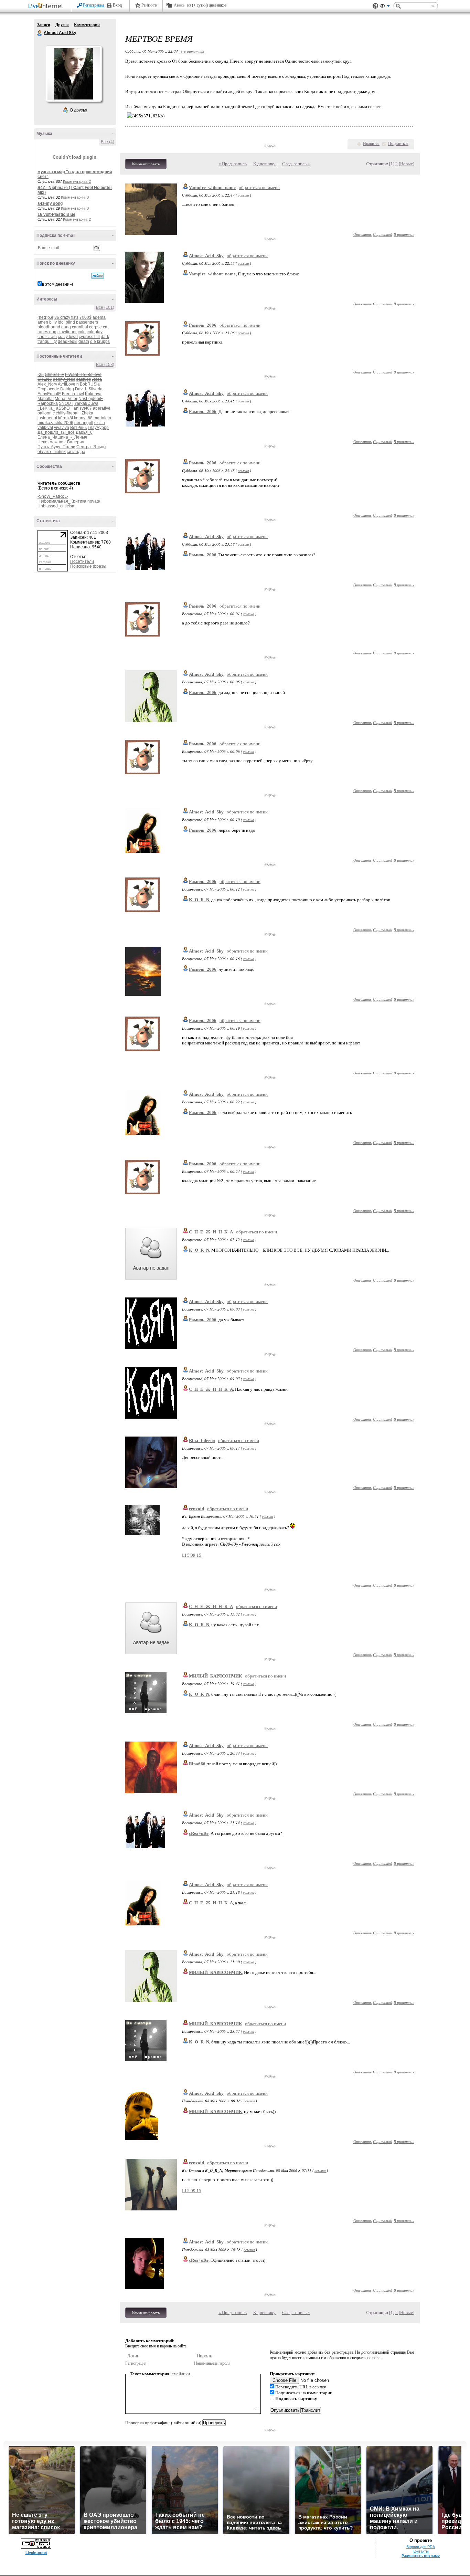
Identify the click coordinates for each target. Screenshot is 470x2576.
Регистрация (94, 5)
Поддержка (375, 6)
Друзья (62, 25)
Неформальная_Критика (62, 501)
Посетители (82, 561)
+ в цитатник (192, 51)
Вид (385, 7)
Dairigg (67, 389)
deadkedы (68, 341)
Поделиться (398, 144)
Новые (407, 164)
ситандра (76, 452)
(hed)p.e (45, 317)
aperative (102, 408)
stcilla (100, 423)
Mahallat (46, 399)
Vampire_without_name (212, 187)
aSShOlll (64, 408)
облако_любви (52, 452)
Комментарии (87, 25)
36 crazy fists (66, 317)
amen (43, 322)
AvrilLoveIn (68, 384)
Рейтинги (149, 5)
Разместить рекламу (421, 2556)
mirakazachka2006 (55, 423)
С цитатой (383, 234)
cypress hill (89, 337)
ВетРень (78, 428)
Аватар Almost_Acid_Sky (74, 74)
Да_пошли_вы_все (56, 432)
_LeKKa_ (46, 408)
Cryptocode (48, 389)
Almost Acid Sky (40, 33)
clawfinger (67, 332)
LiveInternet (47, 6)
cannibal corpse (87, 327)
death (84, 341)
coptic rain (47, 337)
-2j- (41, 375)
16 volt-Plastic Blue (56, 214)
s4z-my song (50, 203)
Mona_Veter (66, 399)
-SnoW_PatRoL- (53, 496)
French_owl (73, 394)
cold (82, 332)
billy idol (57, 322)
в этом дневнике (58, 284)
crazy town (68, 337)
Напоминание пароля (212, 2363)
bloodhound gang (54, 327)
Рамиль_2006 (203, 325)
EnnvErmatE (49, 394)
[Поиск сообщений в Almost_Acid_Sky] (98, 276)
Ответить (362, 234)
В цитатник (404, 234)
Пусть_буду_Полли (56, 447)
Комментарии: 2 (77, 181)
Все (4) (108, 142)
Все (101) (105, 307)
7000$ (86, 317)
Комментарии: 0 (75, 197)
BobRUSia (90, 384)
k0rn (62, 418)
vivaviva (62, 428)
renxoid (196, 1509)
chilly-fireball (68, 413)
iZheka (87, 413)
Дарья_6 (84, 432)
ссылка (243, 195)
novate (94, 501)
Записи (44, 25)
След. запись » (296, 164)
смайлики (181, 2374)
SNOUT (66, 403)
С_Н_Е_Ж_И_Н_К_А (211, 1232)
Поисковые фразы (88, 566)
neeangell (84, 423)
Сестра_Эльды (91, 447)
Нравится (371, 144)
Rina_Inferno (202, 1441)
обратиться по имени (259, 187)
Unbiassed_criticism (56, 506)
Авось (179, 5)
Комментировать (146, 164)
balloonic (46, 413)
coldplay (95, 332)
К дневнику (264, 164)
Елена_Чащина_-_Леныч (62, 437)
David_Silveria (89, 389)
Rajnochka (48, 403)
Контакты (421, 2551)
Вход (117, 5)
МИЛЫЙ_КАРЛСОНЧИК (215, 1676)
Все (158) (105, 365)
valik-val (45, 428)
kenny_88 (83, 418)
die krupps (100, 341)
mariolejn (102, 418)
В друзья (79, 110)
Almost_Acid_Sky (206, 256)
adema (99, 317)
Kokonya (93, 394)
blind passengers (82, 322)
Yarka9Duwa (86, 403)
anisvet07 (83, 408)
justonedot (47, 418)
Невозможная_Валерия (61, 442)
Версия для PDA (421, 2547)
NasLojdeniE (91, 399)
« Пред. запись (233, 164)
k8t (70, 418)
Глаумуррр (98, 428)
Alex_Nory (47, 384)
